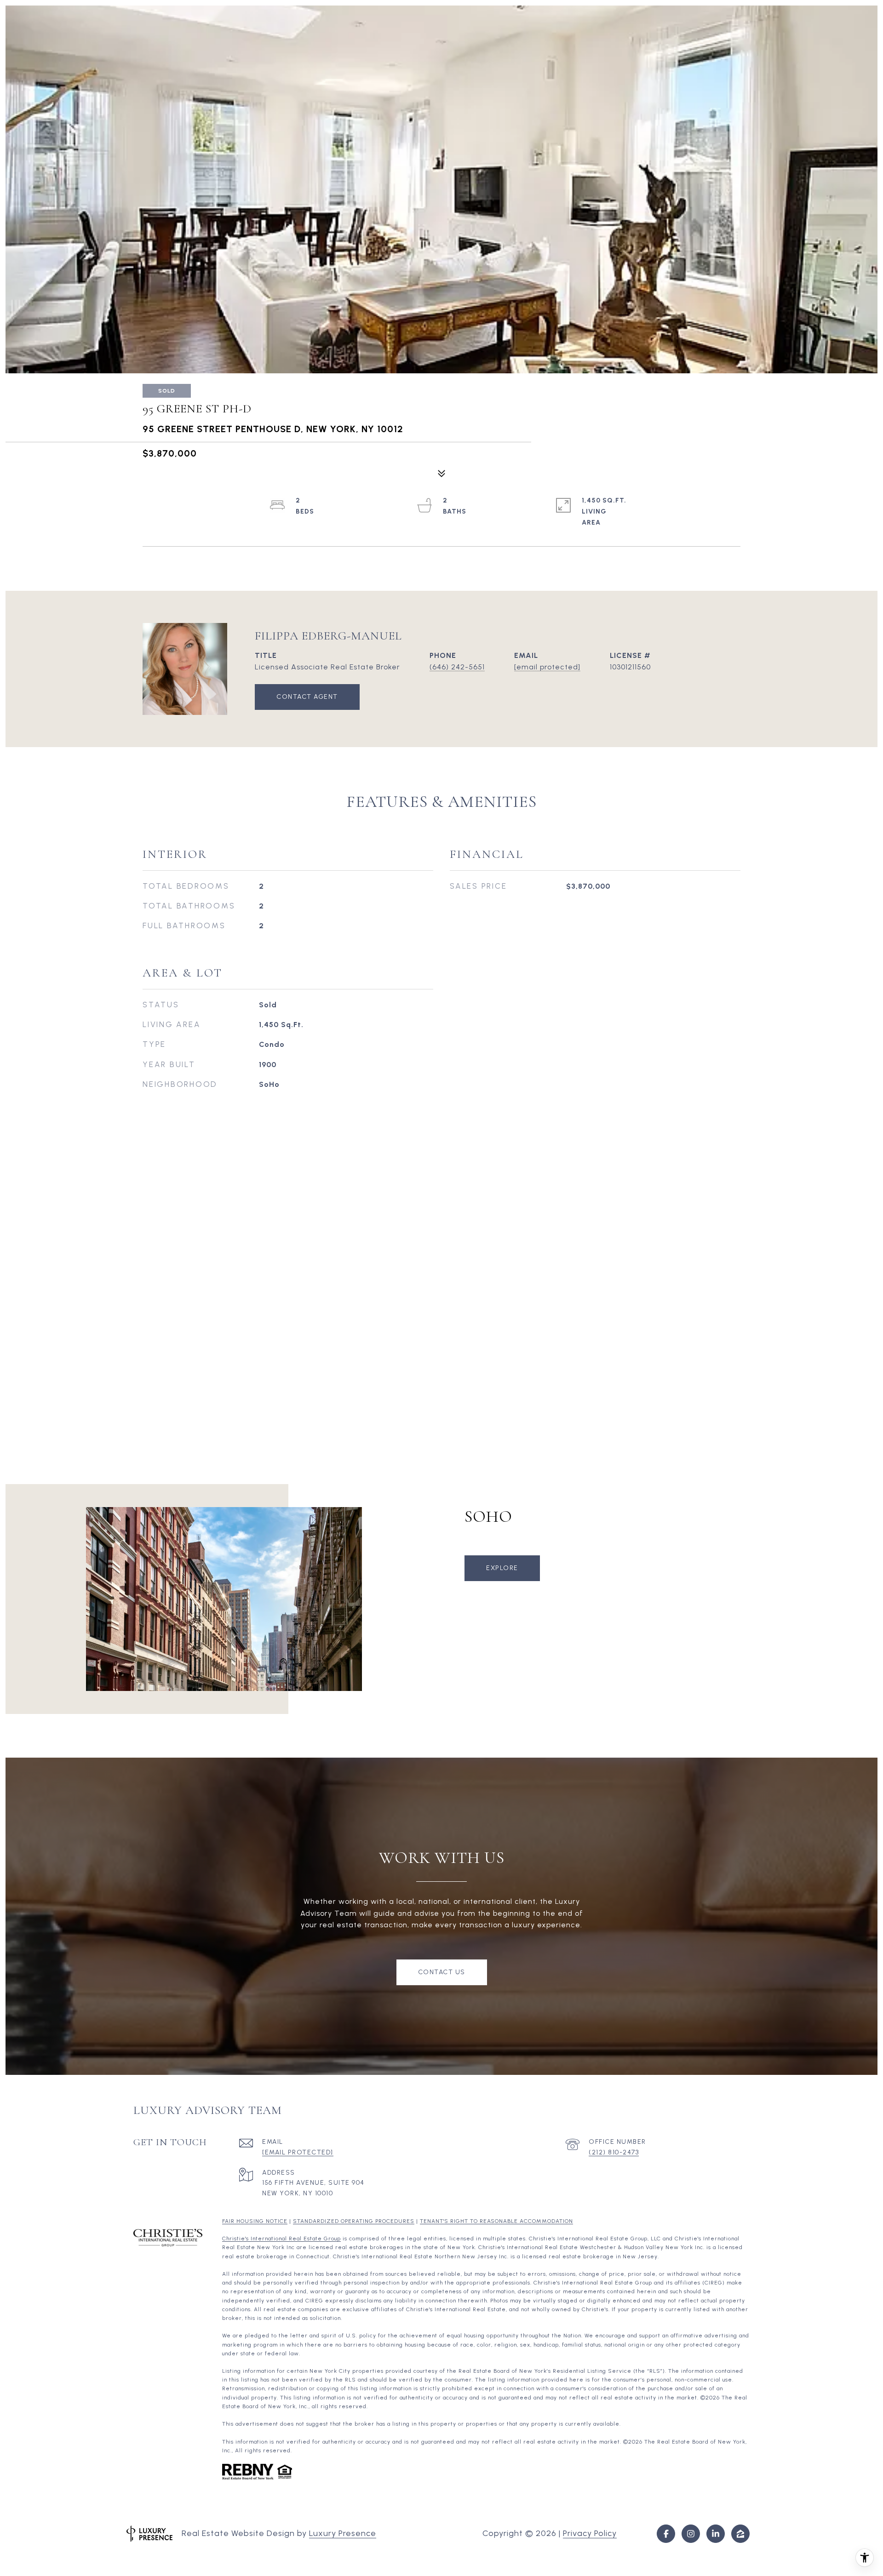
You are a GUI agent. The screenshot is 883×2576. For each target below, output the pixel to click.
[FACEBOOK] (666, 2534)
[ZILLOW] (740, 2534)
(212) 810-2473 (614, 2152)
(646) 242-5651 (457, 667)
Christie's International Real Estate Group (281, 2239)
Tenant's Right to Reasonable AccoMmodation (496, 2221)
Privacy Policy (590, 2533)
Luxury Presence (343, 2533)
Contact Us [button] (442, 1972)
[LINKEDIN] (716, 2534)
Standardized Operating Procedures (354, 2221)
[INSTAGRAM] (691, 2534)
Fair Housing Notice (255, 2221)
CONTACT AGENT (307, 697)
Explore (502, 1568)
